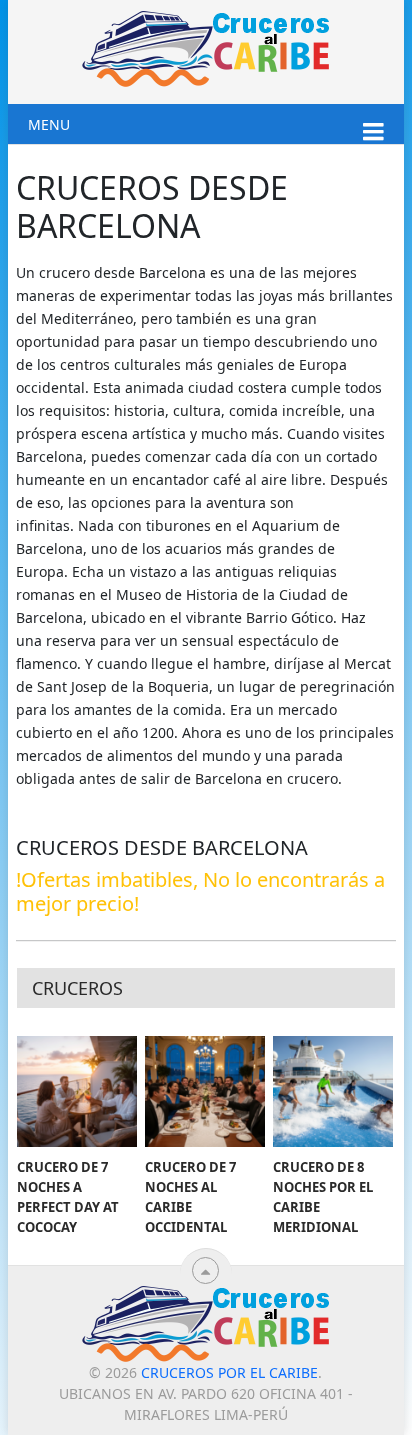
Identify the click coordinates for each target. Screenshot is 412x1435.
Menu (49, 124)
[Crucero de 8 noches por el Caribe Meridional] (333, 1092)
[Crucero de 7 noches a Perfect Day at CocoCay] (77, 1092)
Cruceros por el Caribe (229, 1372)
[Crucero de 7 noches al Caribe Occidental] (205, 1092)
